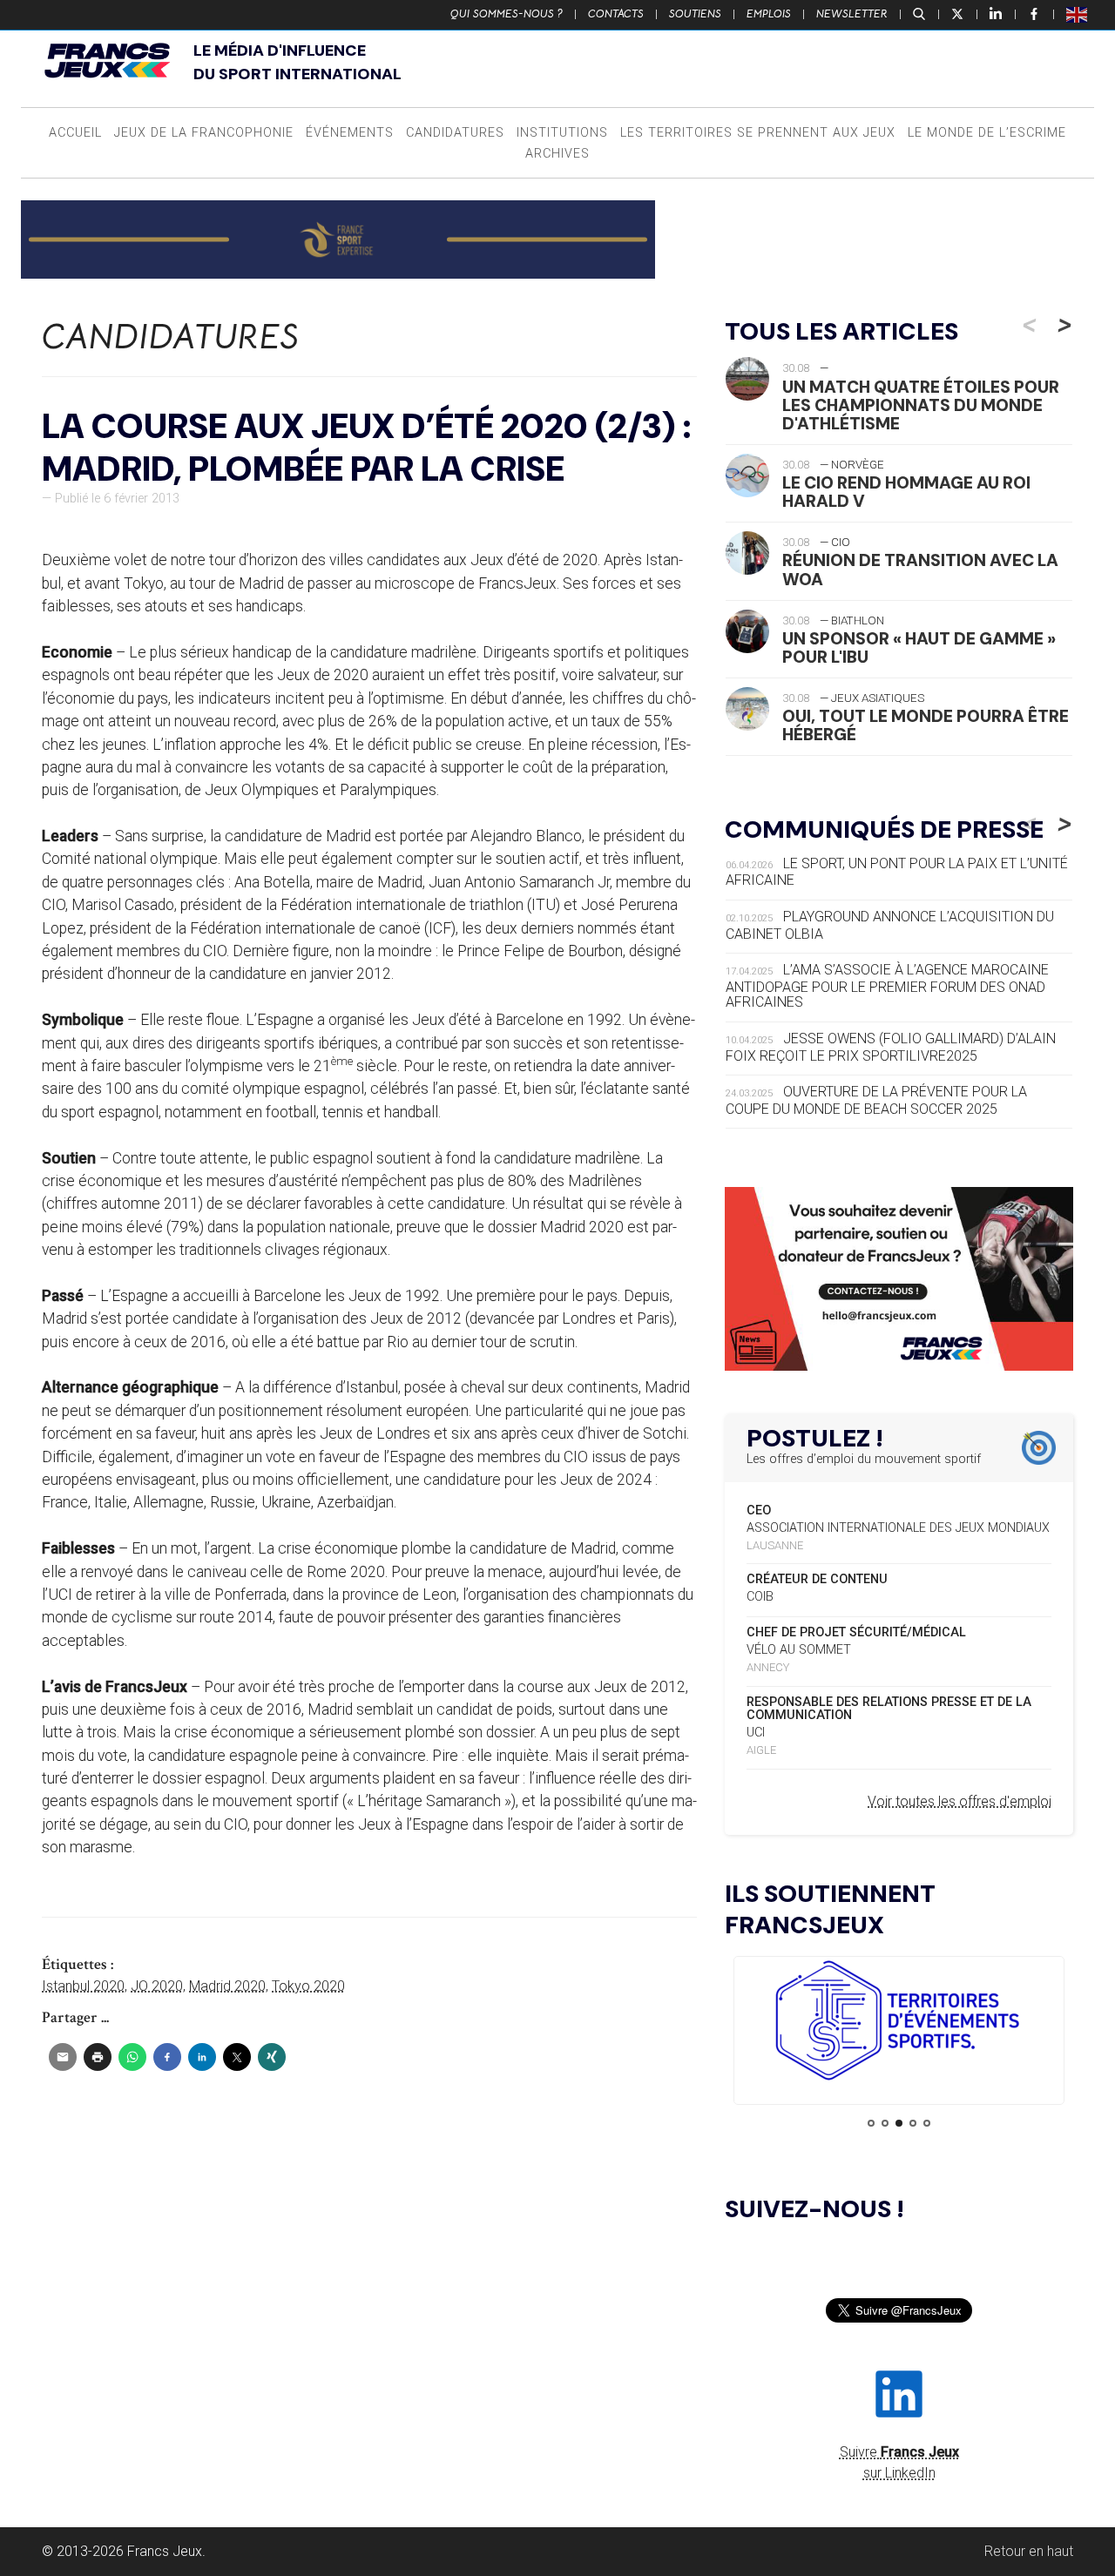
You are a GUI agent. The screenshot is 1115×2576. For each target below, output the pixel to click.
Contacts (616, 14)
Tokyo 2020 (308, 1986)
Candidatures (455, 133)
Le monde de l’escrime (987, 133)
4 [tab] (913, 2123)
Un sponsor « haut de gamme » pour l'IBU (919, 648)
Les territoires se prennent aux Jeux (758, 133)
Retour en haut (1029, 2551)
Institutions (562, 133)
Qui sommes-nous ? (507, 14)
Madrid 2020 (227, 1986)
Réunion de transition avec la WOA (920, 570)
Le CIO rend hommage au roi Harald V (906, 492)
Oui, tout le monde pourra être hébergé (926, 725)
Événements (350, 133)
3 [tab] (899, 2123)
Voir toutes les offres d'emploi (960, 1801)
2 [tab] (885, 2123)
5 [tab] (927, 2123)
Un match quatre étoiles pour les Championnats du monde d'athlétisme (921, 405)
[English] (1078, 14)
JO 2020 (157, 1986)
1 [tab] (871, 2123)
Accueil (75, 133)
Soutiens (695, 14)
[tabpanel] (899, 2023)
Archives (557, 154)
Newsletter (852, 14)
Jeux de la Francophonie (204, 133)
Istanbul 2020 (83, 1986)
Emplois (769, 14)
